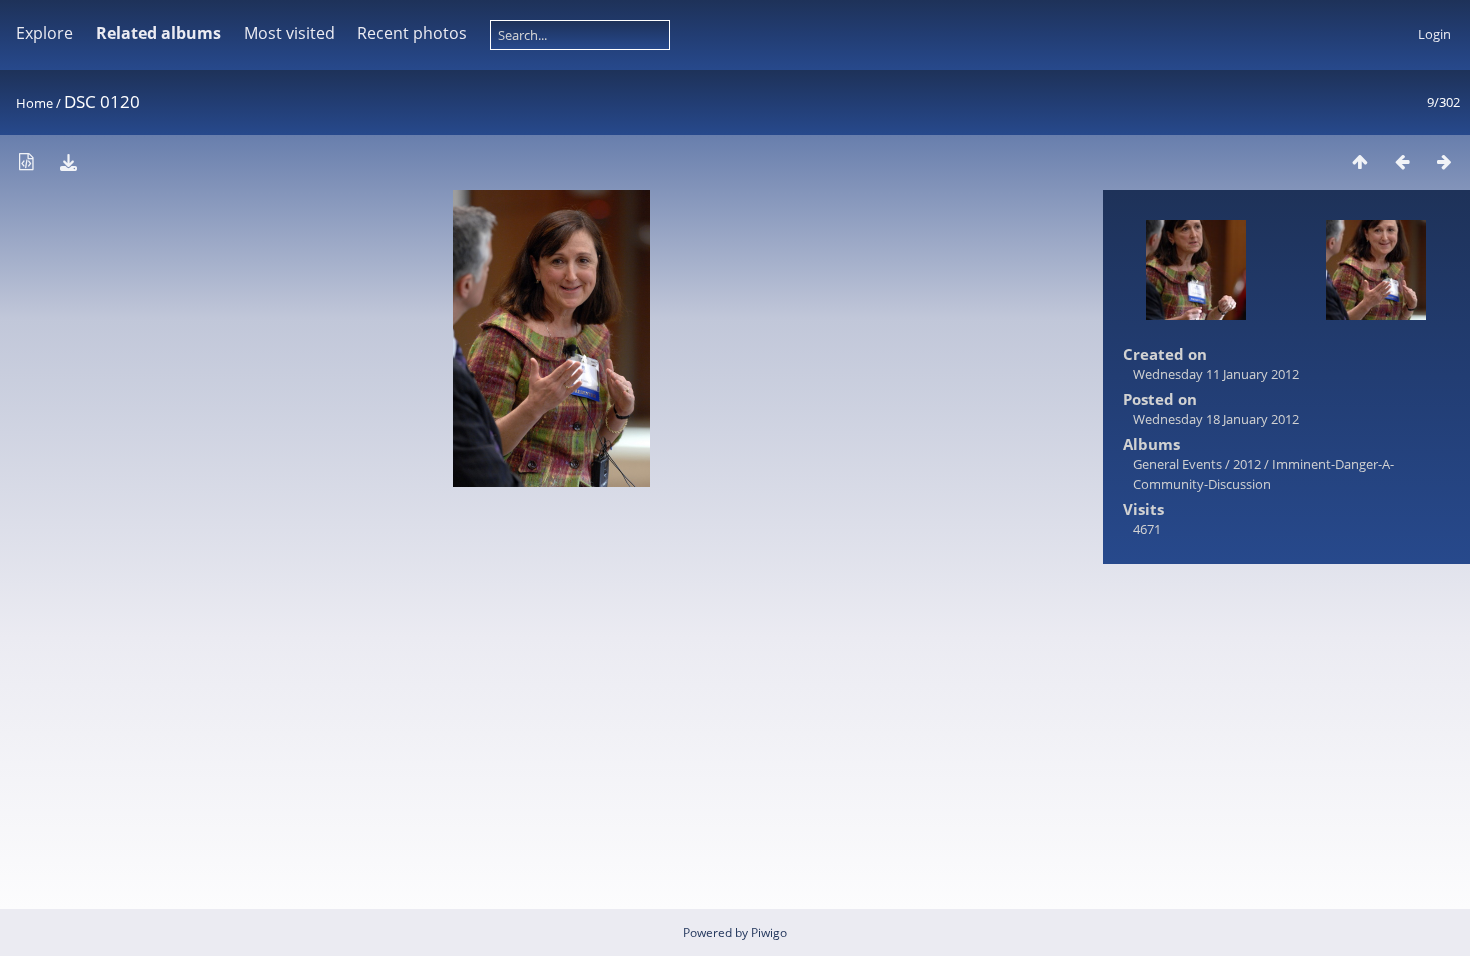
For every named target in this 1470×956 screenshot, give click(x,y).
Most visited (289, 33)
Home (34, 103)
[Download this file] (68, 161)
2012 (1247, 464)
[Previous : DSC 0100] (1402, 161)
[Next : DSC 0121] (1444, 161)
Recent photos (412, 33)
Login (1434, 34)
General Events (1177, 464)
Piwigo (769, 932)
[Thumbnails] (1360, 161)
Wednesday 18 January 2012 (1216, 419)
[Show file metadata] (26, 161)
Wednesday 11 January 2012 (1216, 374)
